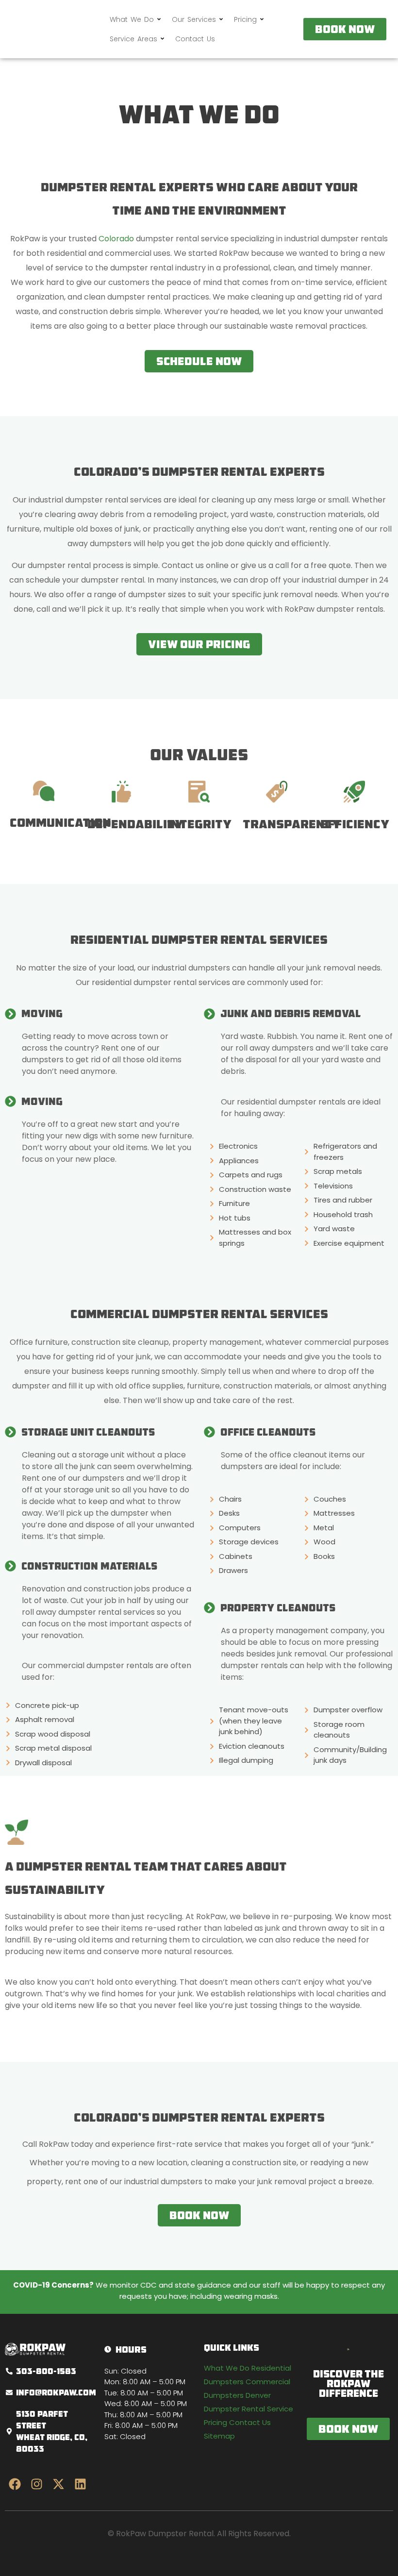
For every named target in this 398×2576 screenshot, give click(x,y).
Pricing (245, 19)
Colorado (117, 239)
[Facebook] (15, 2484)
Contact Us (195, 39)
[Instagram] (36, 2484)
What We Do (132, 19)
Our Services (194, 19)
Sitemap (219, 2436)
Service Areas (133, 39)
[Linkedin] (80, 2484)
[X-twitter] (58, 2484)
